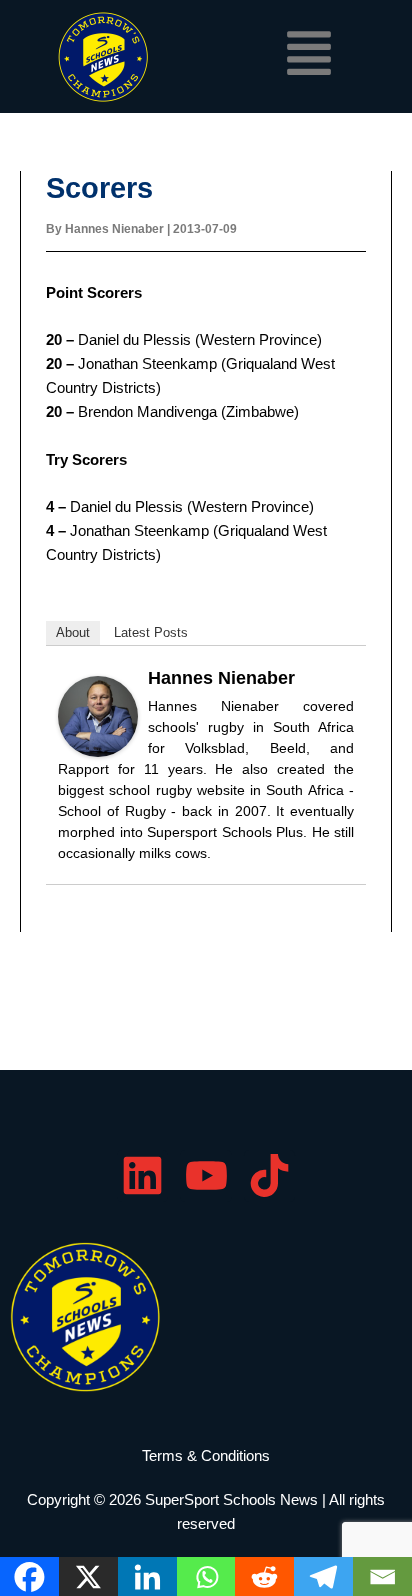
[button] (309, 56)
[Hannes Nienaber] (98, 715)
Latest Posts (151, 632)
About (73, 632)
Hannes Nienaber (221, 678)
